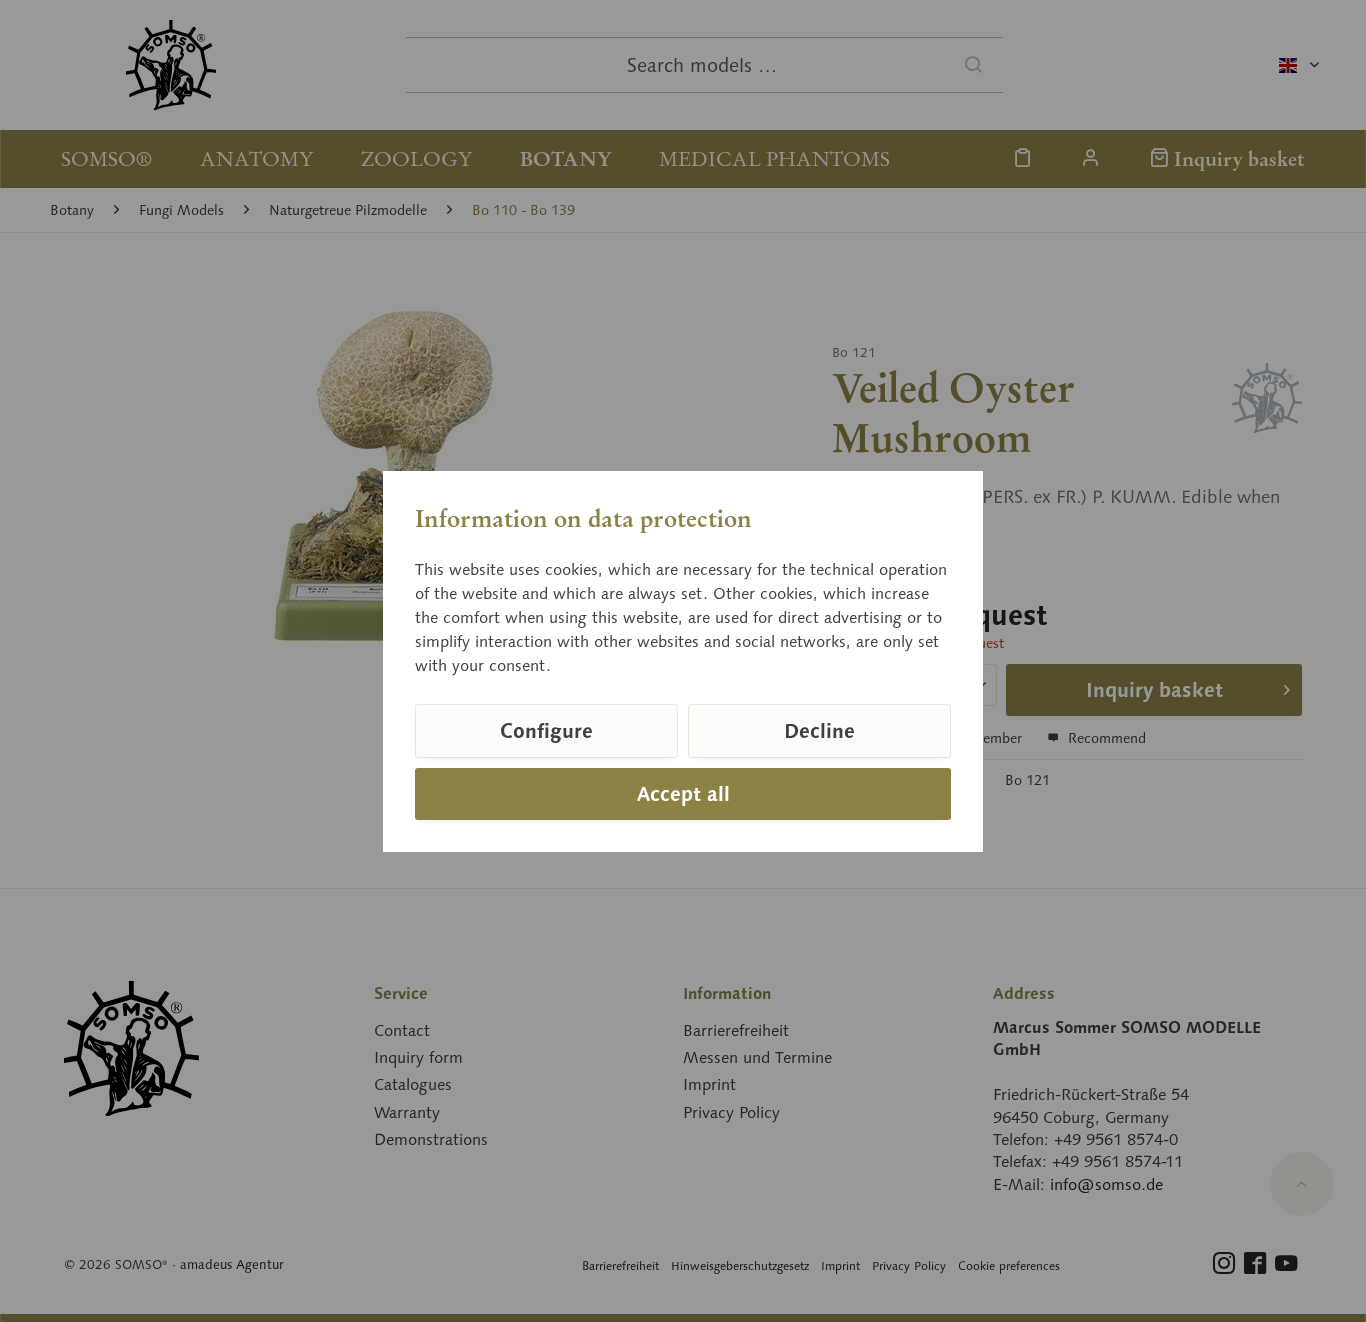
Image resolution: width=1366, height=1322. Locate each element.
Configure (546, 731)
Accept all (683, 794)
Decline (819, 731)
